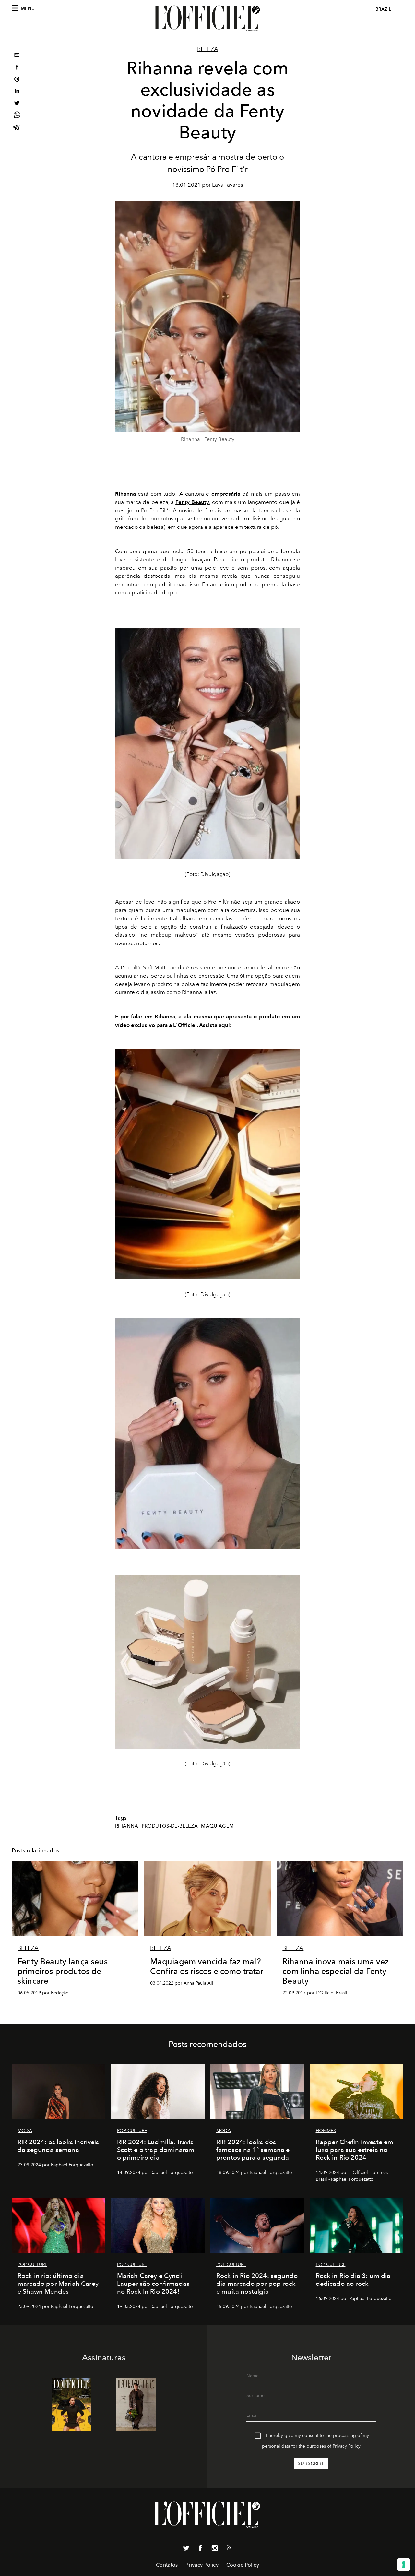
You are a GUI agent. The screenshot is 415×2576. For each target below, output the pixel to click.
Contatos (167, 2565)
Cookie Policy (243, 2565)
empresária (226, 494)
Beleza (208, 49)
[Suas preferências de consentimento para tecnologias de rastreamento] (404, 2565)
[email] (17, 56)
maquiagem (217, 1826)
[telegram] (17, 128)
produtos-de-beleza (170, 1826)
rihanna (127, 1826)
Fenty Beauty (192, 502)
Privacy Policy (347, 2446)
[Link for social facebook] (200, 2549)
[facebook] (17, 68)
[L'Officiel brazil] (207, 18)
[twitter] (17, 104)
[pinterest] (17, 80)
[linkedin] (17, 92)
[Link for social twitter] (186, 2549)
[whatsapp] (17, 116)
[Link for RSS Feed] (229, 2549)
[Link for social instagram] (215, 2549)
